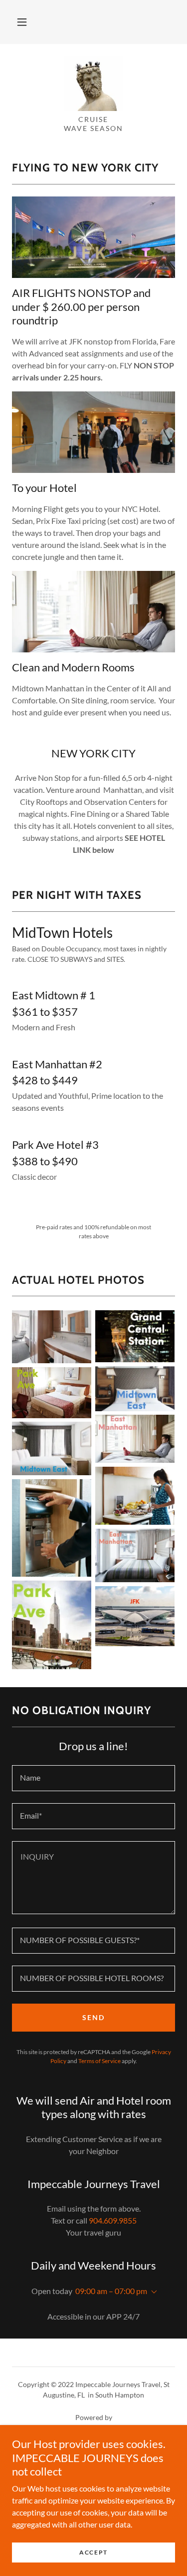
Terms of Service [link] (99, 2061)
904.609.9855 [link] (113, 2220)
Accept (93, 2552)
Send (93, 2017)
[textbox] (93, 1778)
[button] (22, 22)
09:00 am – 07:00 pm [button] (111, 2291)
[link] (94, 83)
